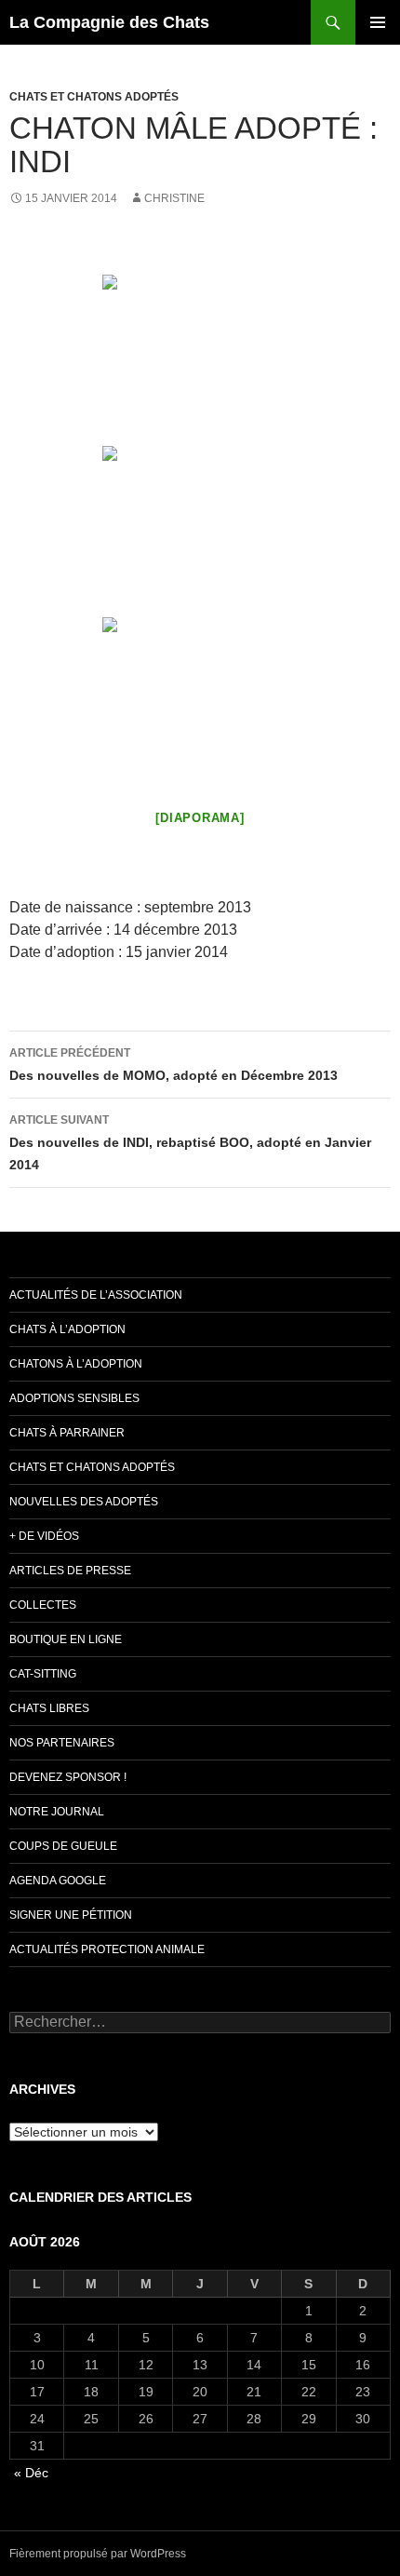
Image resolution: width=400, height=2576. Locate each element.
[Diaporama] (200, 818)
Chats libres (49, 1708)
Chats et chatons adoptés (94, 97)
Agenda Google (58, 1881)
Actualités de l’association (96, 1295)
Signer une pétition (71, 1915)
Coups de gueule (63, 1846)
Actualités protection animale (107, 1949)
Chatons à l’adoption (76, 1364)
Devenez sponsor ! (68, 1777)
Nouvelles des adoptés (84, 1502)
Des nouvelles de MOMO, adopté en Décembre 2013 (173, 1065)
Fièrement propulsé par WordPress (98, 2554)
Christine (174, 198)
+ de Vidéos (44, 1536)
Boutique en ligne (66, 1639)
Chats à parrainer (67, 1433)
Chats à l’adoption (67, 1329)
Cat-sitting (43, 1674)
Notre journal (57, 1812)
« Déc (31, 2473)
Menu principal (378, 22)
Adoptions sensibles (74, 1398)
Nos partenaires (62, 1743)
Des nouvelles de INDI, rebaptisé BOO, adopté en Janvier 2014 (190, 1143)
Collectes (43, 1605)
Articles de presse (70, 1571)
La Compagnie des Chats (109, 22)
